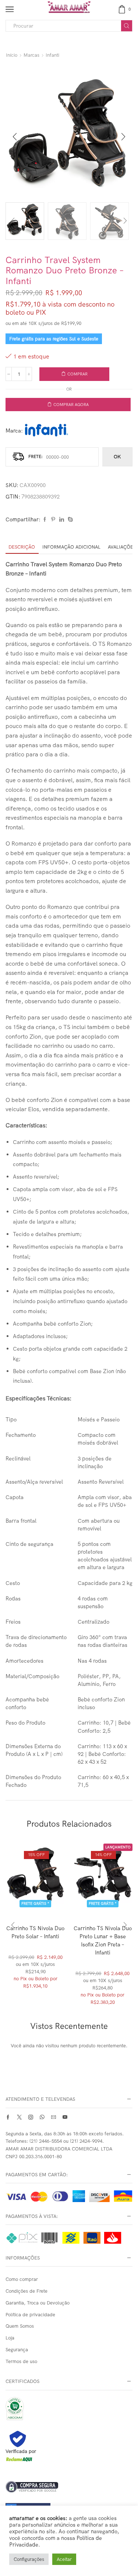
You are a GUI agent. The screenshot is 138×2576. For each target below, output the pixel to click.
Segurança (17, 2349)
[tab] (22, 547)
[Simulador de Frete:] (52, 457)
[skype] (69, 519)
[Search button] (127, 26)
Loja (10, 2338)
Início (12, 55)
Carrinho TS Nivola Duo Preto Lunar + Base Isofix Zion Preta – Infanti (103, 1940)
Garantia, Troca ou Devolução (38, 2303)
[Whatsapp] (42, 2117)
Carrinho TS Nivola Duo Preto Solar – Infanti (35, 1932)
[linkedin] (62, 519)
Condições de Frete (26, 2291)
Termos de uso (21, 2361)
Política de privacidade (30, 2314)
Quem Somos (20, 2326)
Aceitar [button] (64, 2559)
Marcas (31, 55)
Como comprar (22, 2279)
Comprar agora (71, 405)
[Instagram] (31, 2117)
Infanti (52, 55)
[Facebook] (45, 519)
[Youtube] (65, 2117)
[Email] (54, 2117)
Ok (117, 456)
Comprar (77, 374)
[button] (15, 137)
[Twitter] (19, 2117)
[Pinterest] (53, 519)
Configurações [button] (29, 2559)
